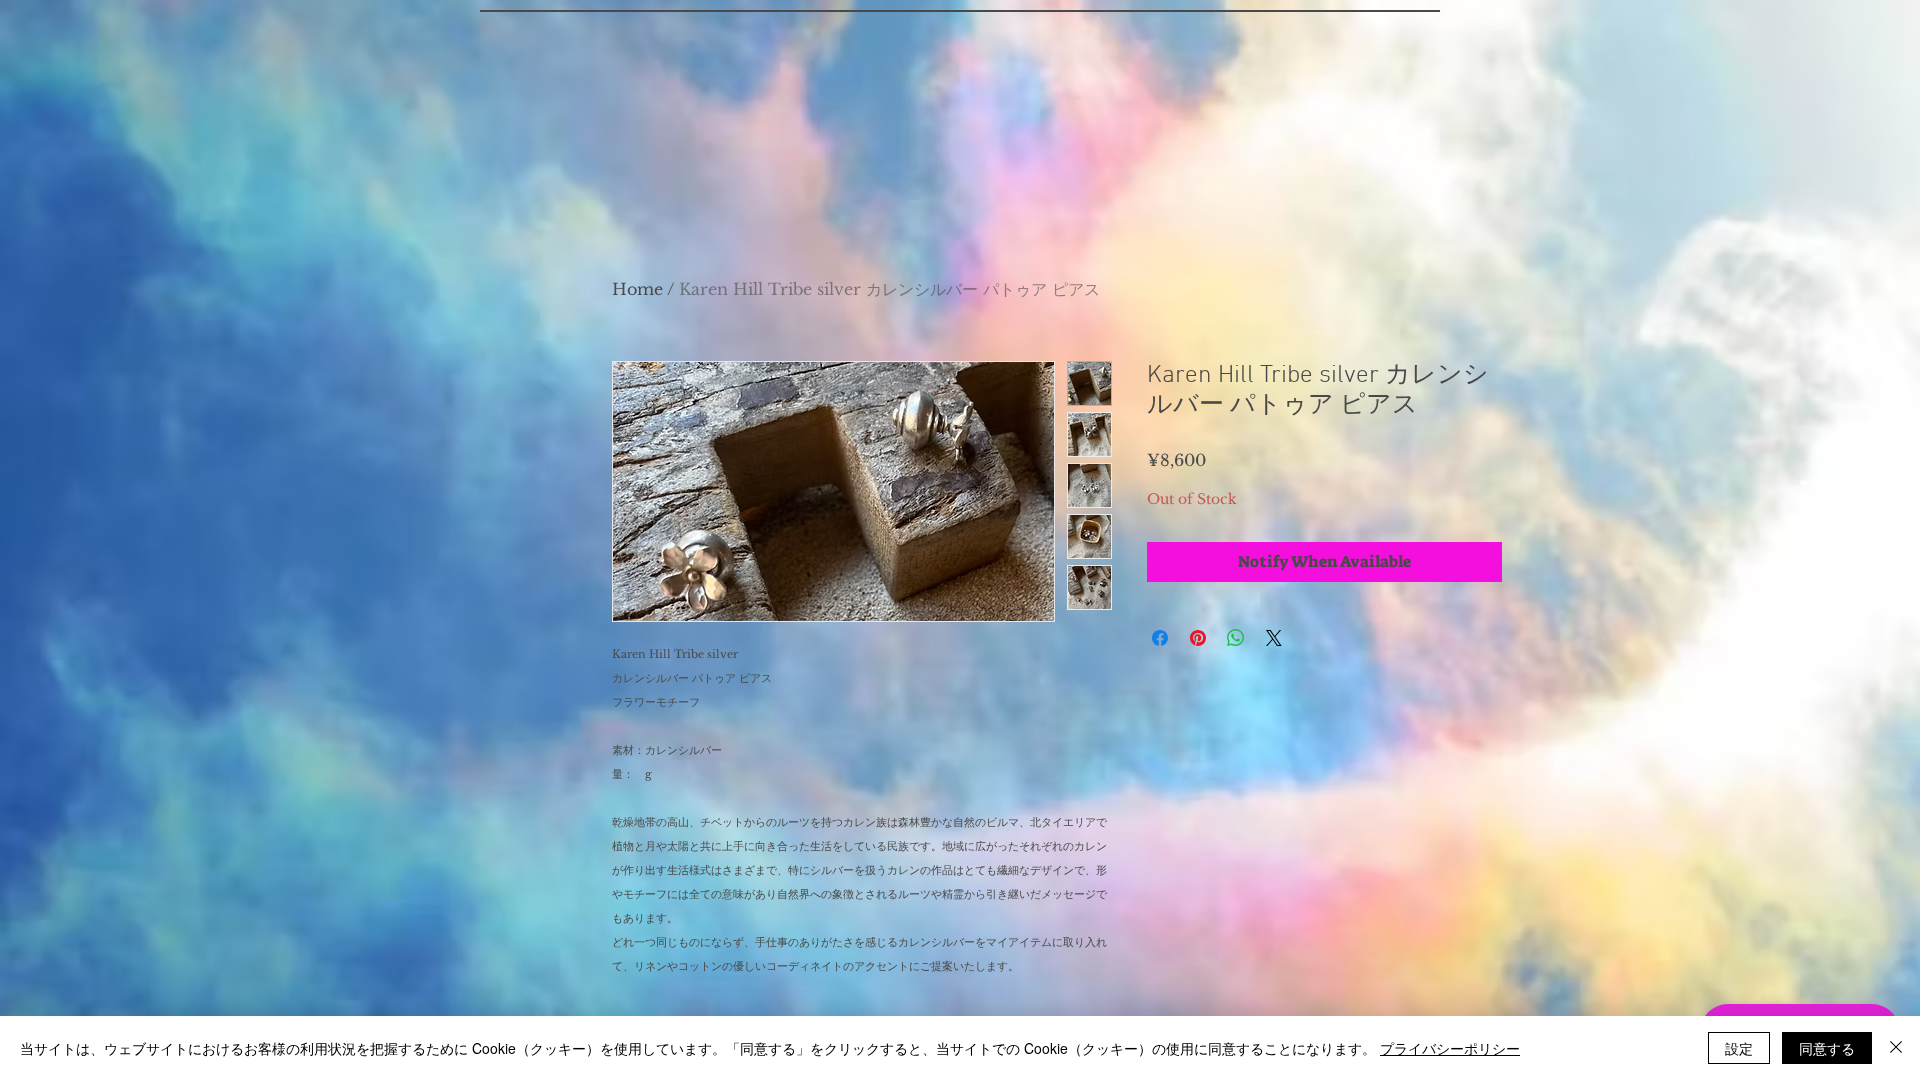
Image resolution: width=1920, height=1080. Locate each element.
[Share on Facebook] (1160, 638)
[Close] (1896, 1048)
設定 (1739, 1048)
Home (637, 289)
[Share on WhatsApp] (1236, 638)
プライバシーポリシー (1450, 1048)
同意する (1827, 1048)
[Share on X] (1274, 638)
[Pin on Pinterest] (1198, 638)
